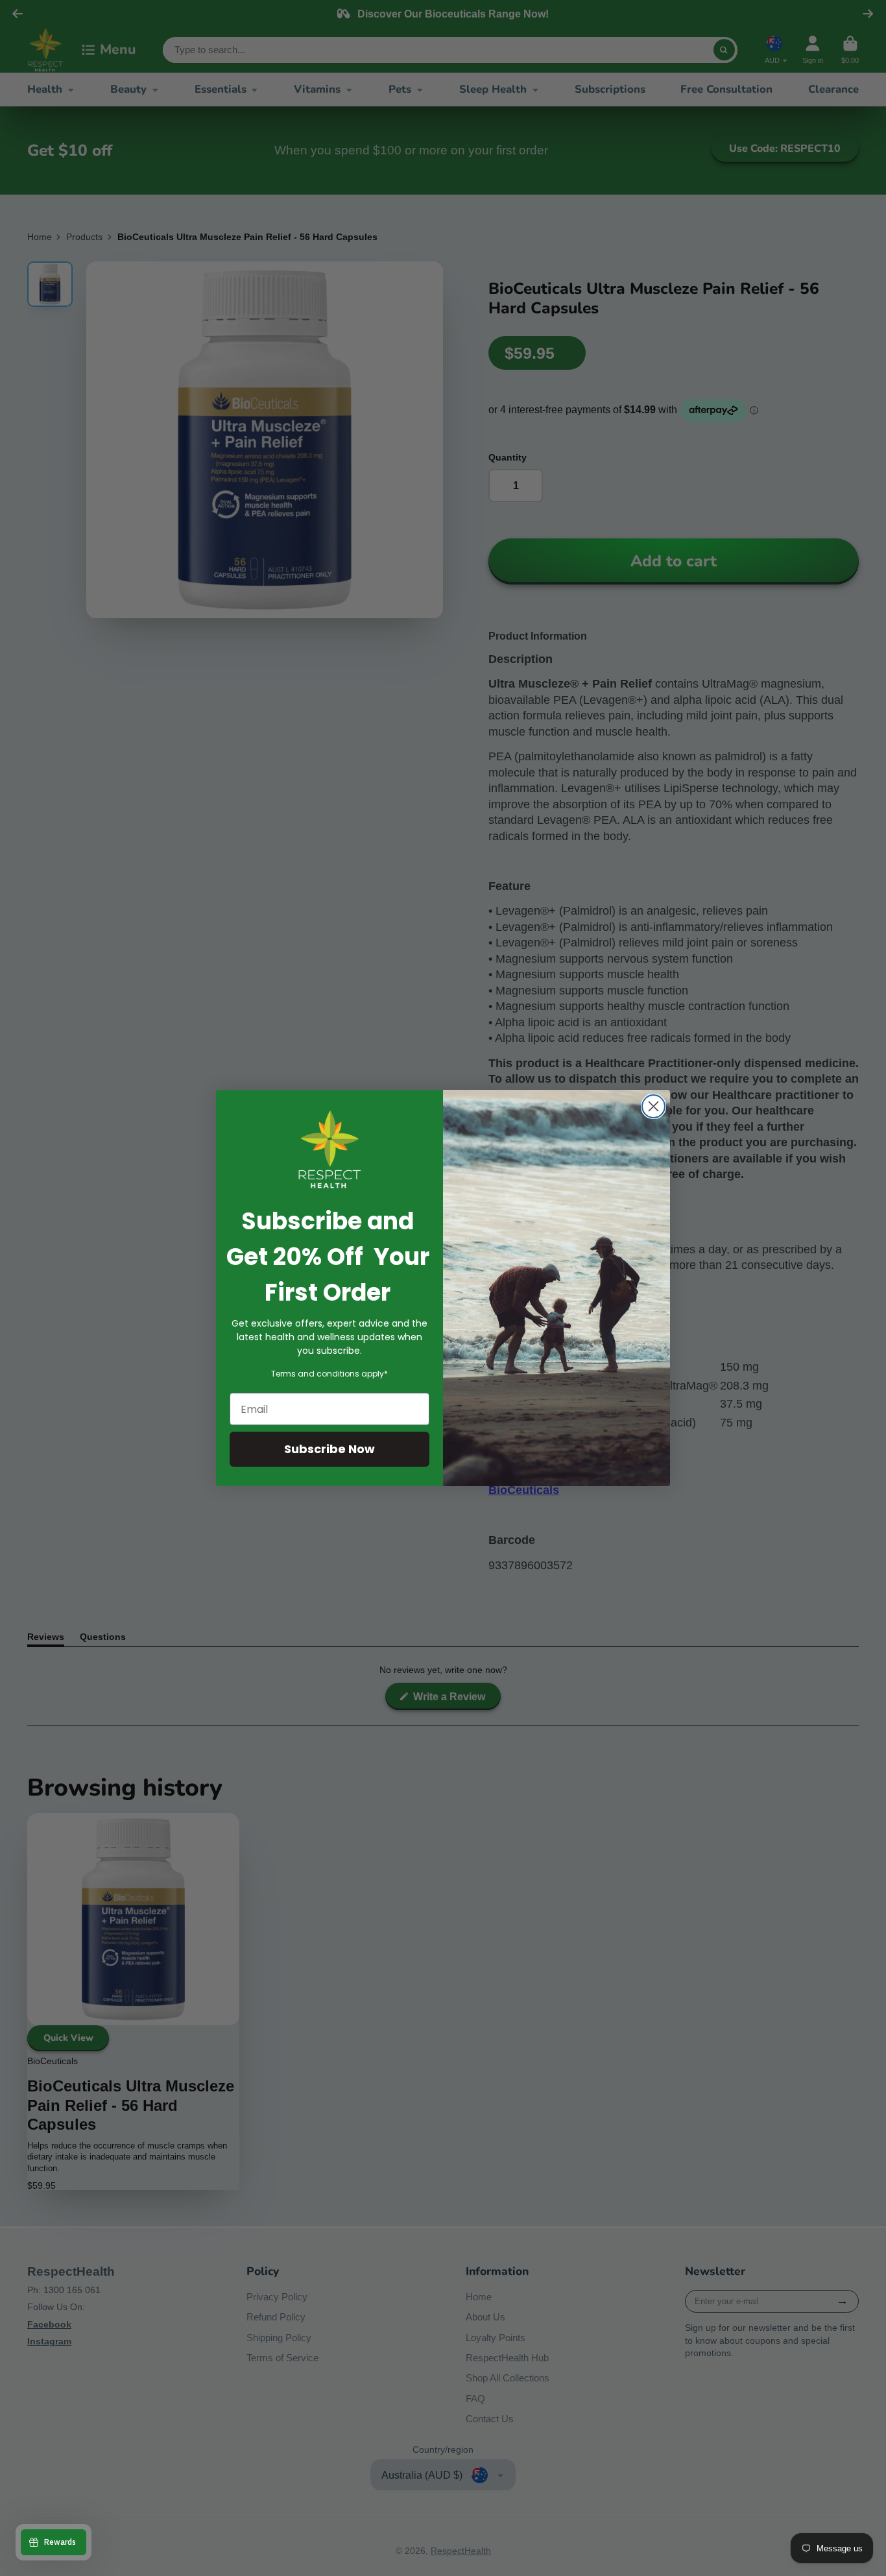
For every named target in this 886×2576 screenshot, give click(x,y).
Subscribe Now (329, 1449)
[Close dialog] (653, 1106)
